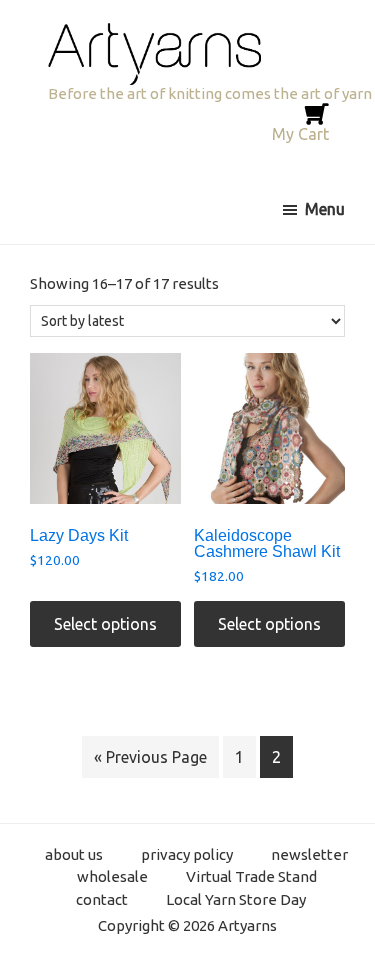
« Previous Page (150, 757)
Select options (105, 624)
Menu (325, 209)
